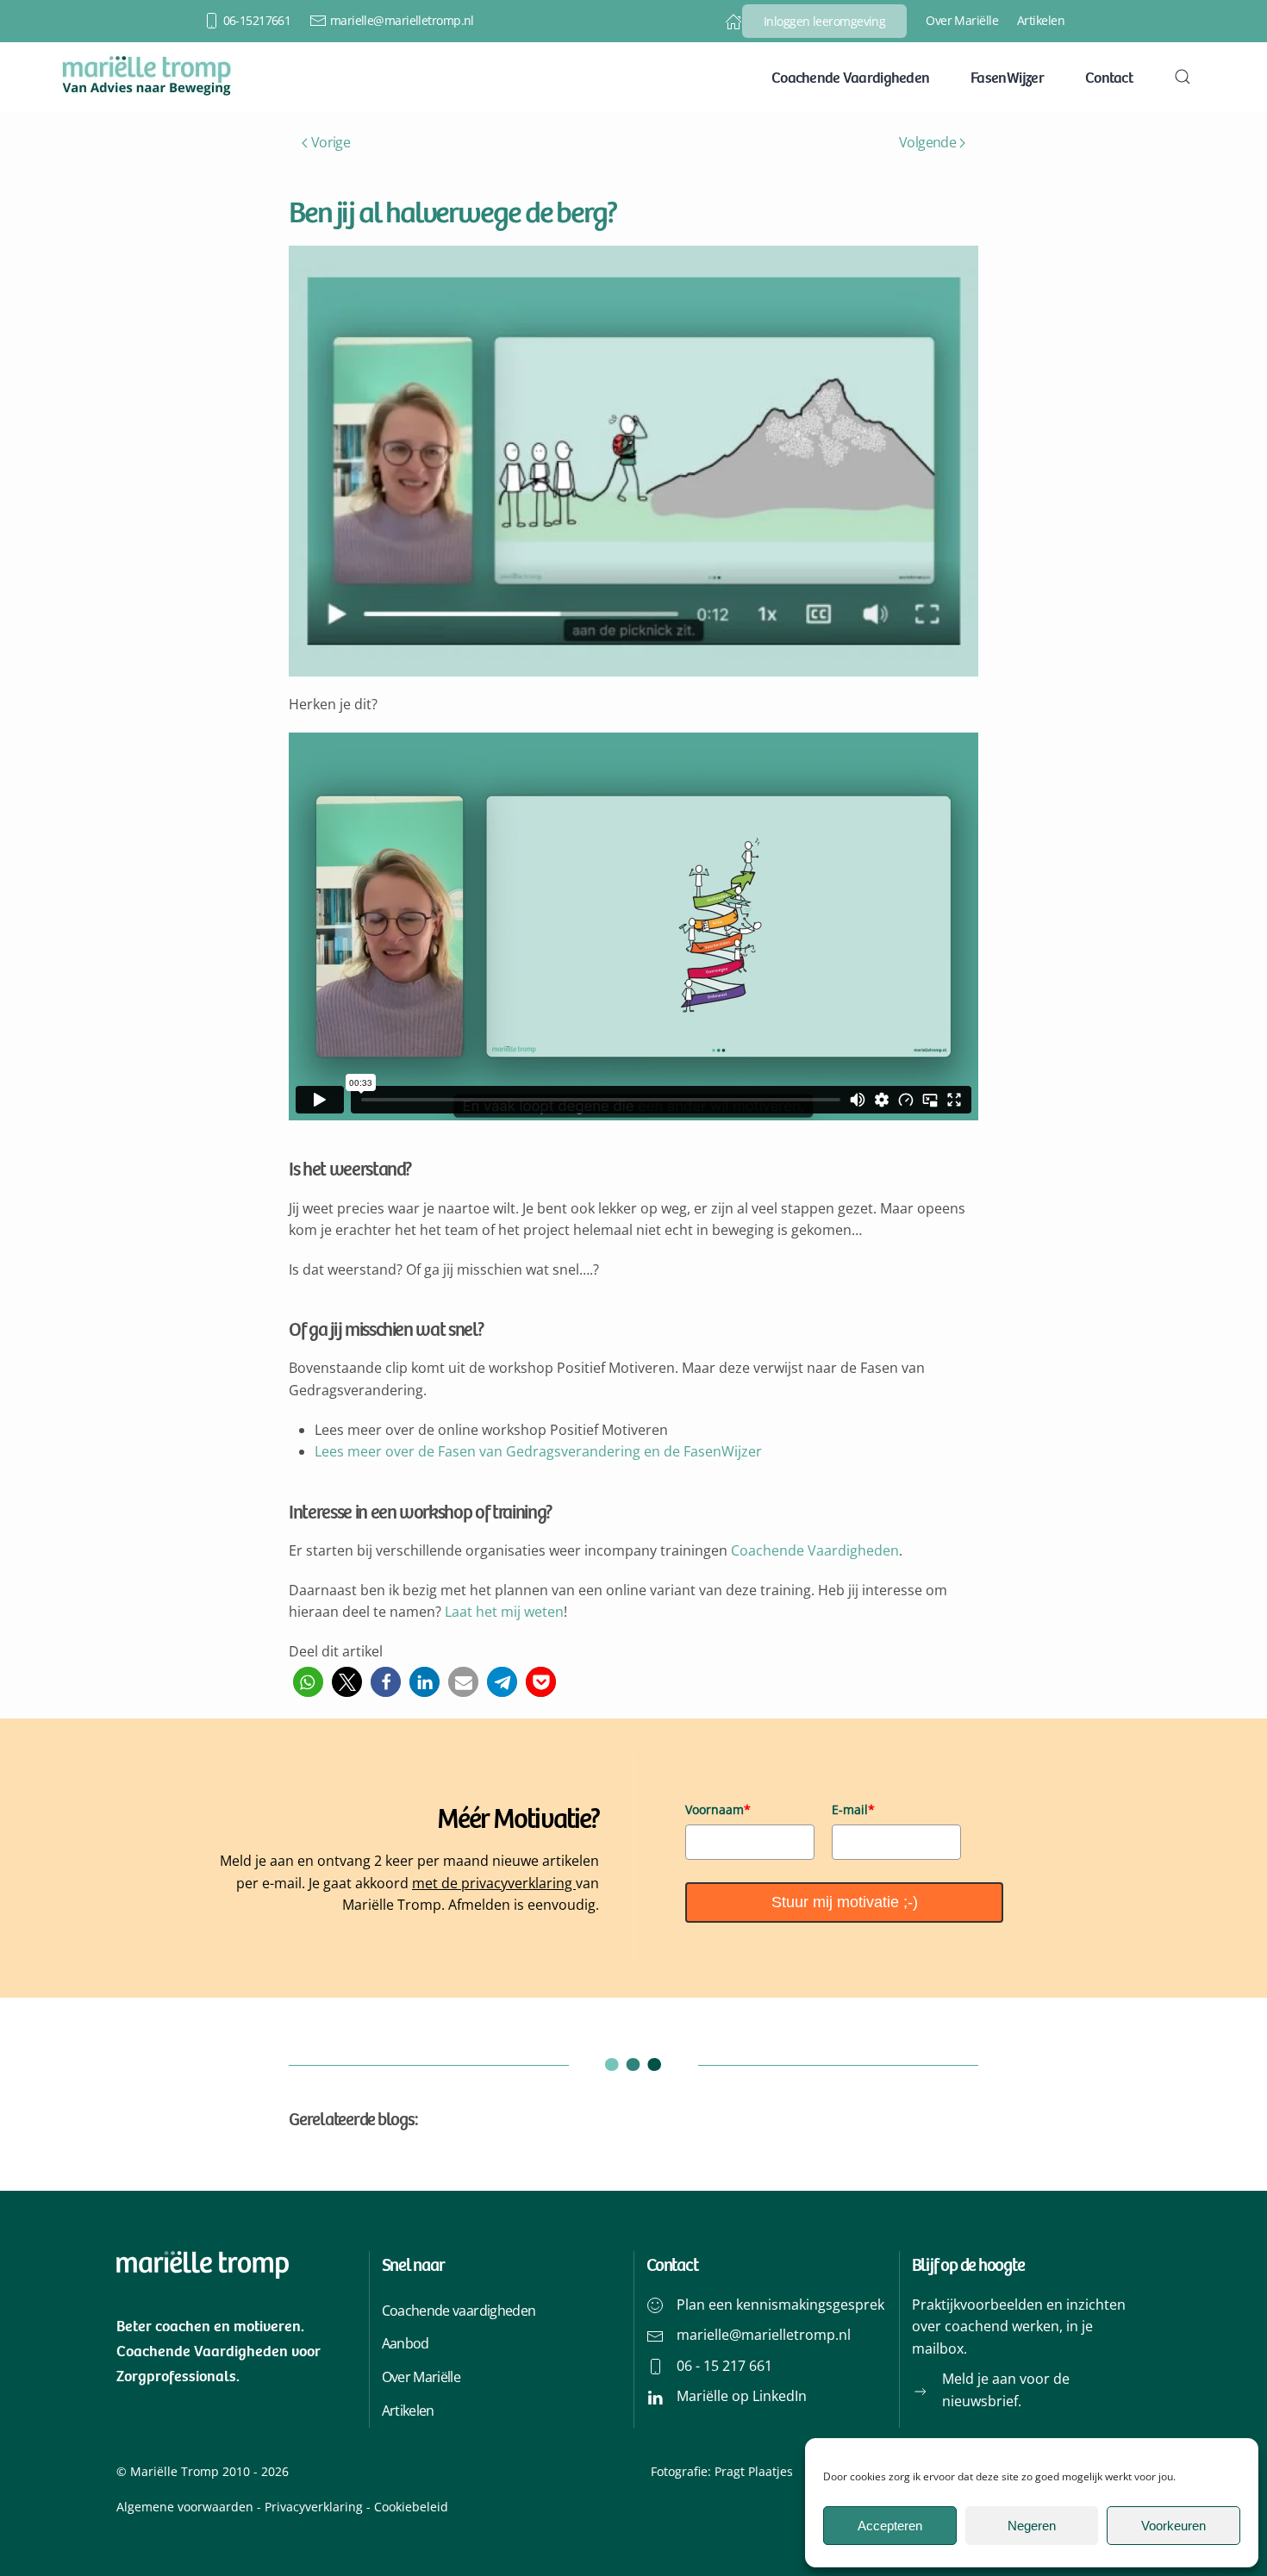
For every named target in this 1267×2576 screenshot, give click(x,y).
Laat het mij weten (504, 1612)
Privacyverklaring (314, 2507)
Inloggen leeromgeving (824, 21)
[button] (1183, 77)
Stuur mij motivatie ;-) (845, 1902)
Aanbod (406, 2343)
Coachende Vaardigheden (850, 77)
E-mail (853, 1809)
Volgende (927, 142)
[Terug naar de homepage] (147, 77)
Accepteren (890, 2526)
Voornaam (718, 1809)
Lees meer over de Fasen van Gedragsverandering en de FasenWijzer (538, 1451)
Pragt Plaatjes (754, 2471)
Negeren (1032, 2526)
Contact (1109, 77)
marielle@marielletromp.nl (402, 20)
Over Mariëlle (962, 20)
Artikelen (1041, 20)
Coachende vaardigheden (459, 2311)
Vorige (331, 142)
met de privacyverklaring (494, 1883)
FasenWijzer (1007, 77)
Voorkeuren (1173, 2526)
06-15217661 (257, 20)
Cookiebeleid (409, 2507)
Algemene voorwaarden (185, 2507)
